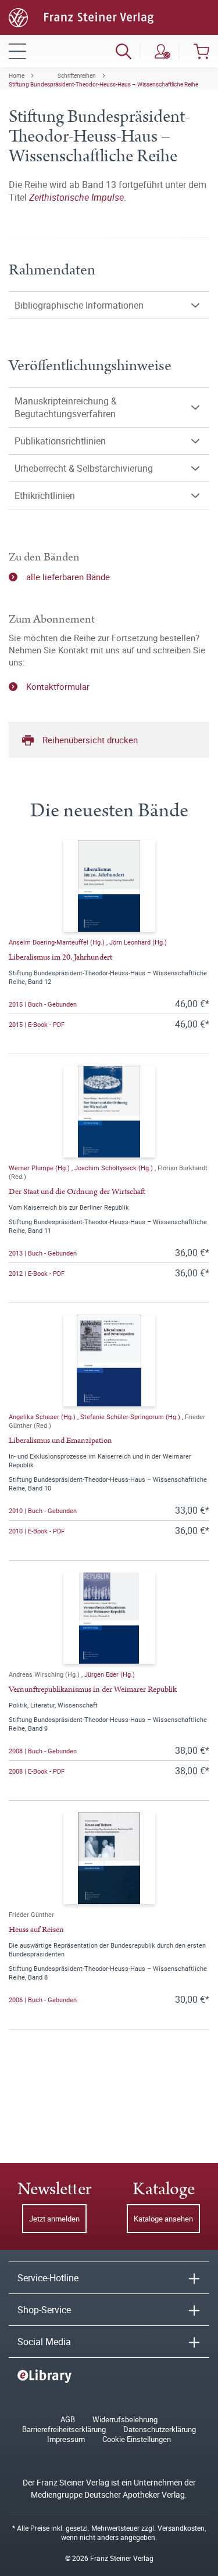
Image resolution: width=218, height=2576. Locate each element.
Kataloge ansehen (163, 2219)
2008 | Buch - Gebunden (43, 1751)
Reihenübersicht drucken (90, 740)
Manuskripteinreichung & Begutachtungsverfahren (66, 407)
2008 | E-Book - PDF (37, 1771)
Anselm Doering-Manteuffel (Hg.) (58, 942)
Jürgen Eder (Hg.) (110, 1674)
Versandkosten (181, 2528)
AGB (68, 2420)
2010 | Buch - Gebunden (43, 1510)
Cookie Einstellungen (137, 2439)
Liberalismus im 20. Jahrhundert (60, 957)
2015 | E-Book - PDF (37, 1024)
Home (17, 75)
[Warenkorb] (201, 51)
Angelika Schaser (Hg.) (43, 1417)
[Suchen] (124, 51)
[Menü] (17, 51)
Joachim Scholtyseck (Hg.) (115, 1168)
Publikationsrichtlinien (60, 441)
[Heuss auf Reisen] (109, 1858)
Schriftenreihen (77, 75)
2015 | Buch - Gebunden (43, 1004)
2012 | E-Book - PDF (37, 1273)
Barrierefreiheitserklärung (64, 2430)
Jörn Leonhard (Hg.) (138, 942)
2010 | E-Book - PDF (37, 1531)
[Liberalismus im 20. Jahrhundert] (109, 886)
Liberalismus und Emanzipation (60, 1441)
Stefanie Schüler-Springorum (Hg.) (131, 1417)
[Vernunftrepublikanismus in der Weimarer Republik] (109, 1618)
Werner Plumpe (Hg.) (40, 1168)
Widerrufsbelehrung (125, 2420)
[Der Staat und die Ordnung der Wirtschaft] (109, 1112)
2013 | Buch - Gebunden (43, 1253)
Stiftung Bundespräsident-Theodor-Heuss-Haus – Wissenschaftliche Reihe (103, 84)
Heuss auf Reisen (36, 1930)
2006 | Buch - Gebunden (43, 2000)
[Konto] (162, 51)
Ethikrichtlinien (45, 495)
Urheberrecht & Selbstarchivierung (84, 468)
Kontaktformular (58, 686)
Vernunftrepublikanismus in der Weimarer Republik (93, 1689)
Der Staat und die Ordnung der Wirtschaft (77, 1192)
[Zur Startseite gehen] (81, 16)
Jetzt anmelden (54, 2219)
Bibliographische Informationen (79, 305)
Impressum (66, 2439)
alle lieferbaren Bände (68, 577)
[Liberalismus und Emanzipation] (109, 1361)
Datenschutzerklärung (160, 2430)
